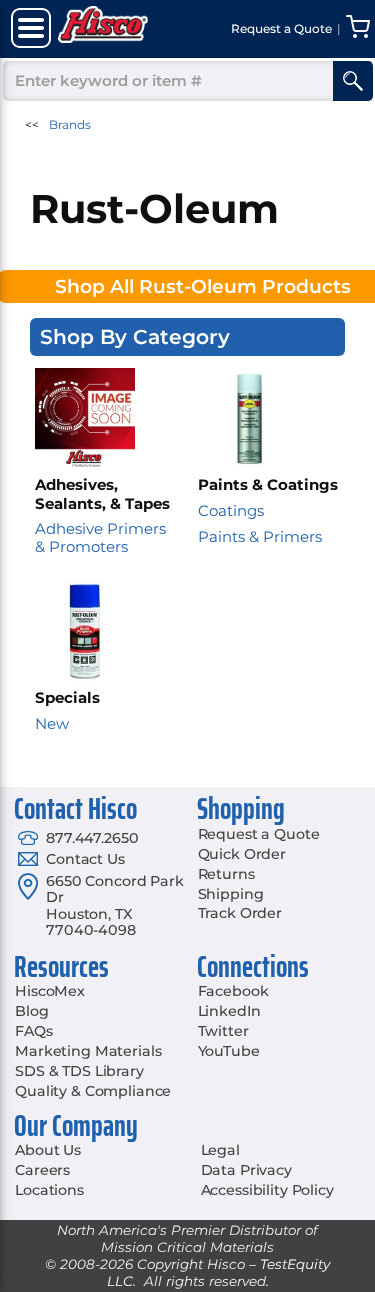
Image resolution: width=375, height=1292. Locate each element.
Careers (42, 1170)
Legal (220, 1150)
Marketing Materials (88, 1051)
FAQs (33, 1031)
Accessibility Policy (267, 1190)
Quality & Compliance (93, 1091)
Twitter (223, 1031)
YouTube (229, 1051)
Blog (31, 1011)
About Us (48, 1150)
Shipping (231, 894)
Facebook (233, 991)
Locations (49, 1190)
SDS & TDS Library (79, 1071)
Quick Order (242, 854)
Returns (226, 874)
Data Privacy (246, 1170)
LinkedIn (229, 1011)
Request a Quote (259, 834)
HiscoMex (50, 991)
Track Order (240, 913)
